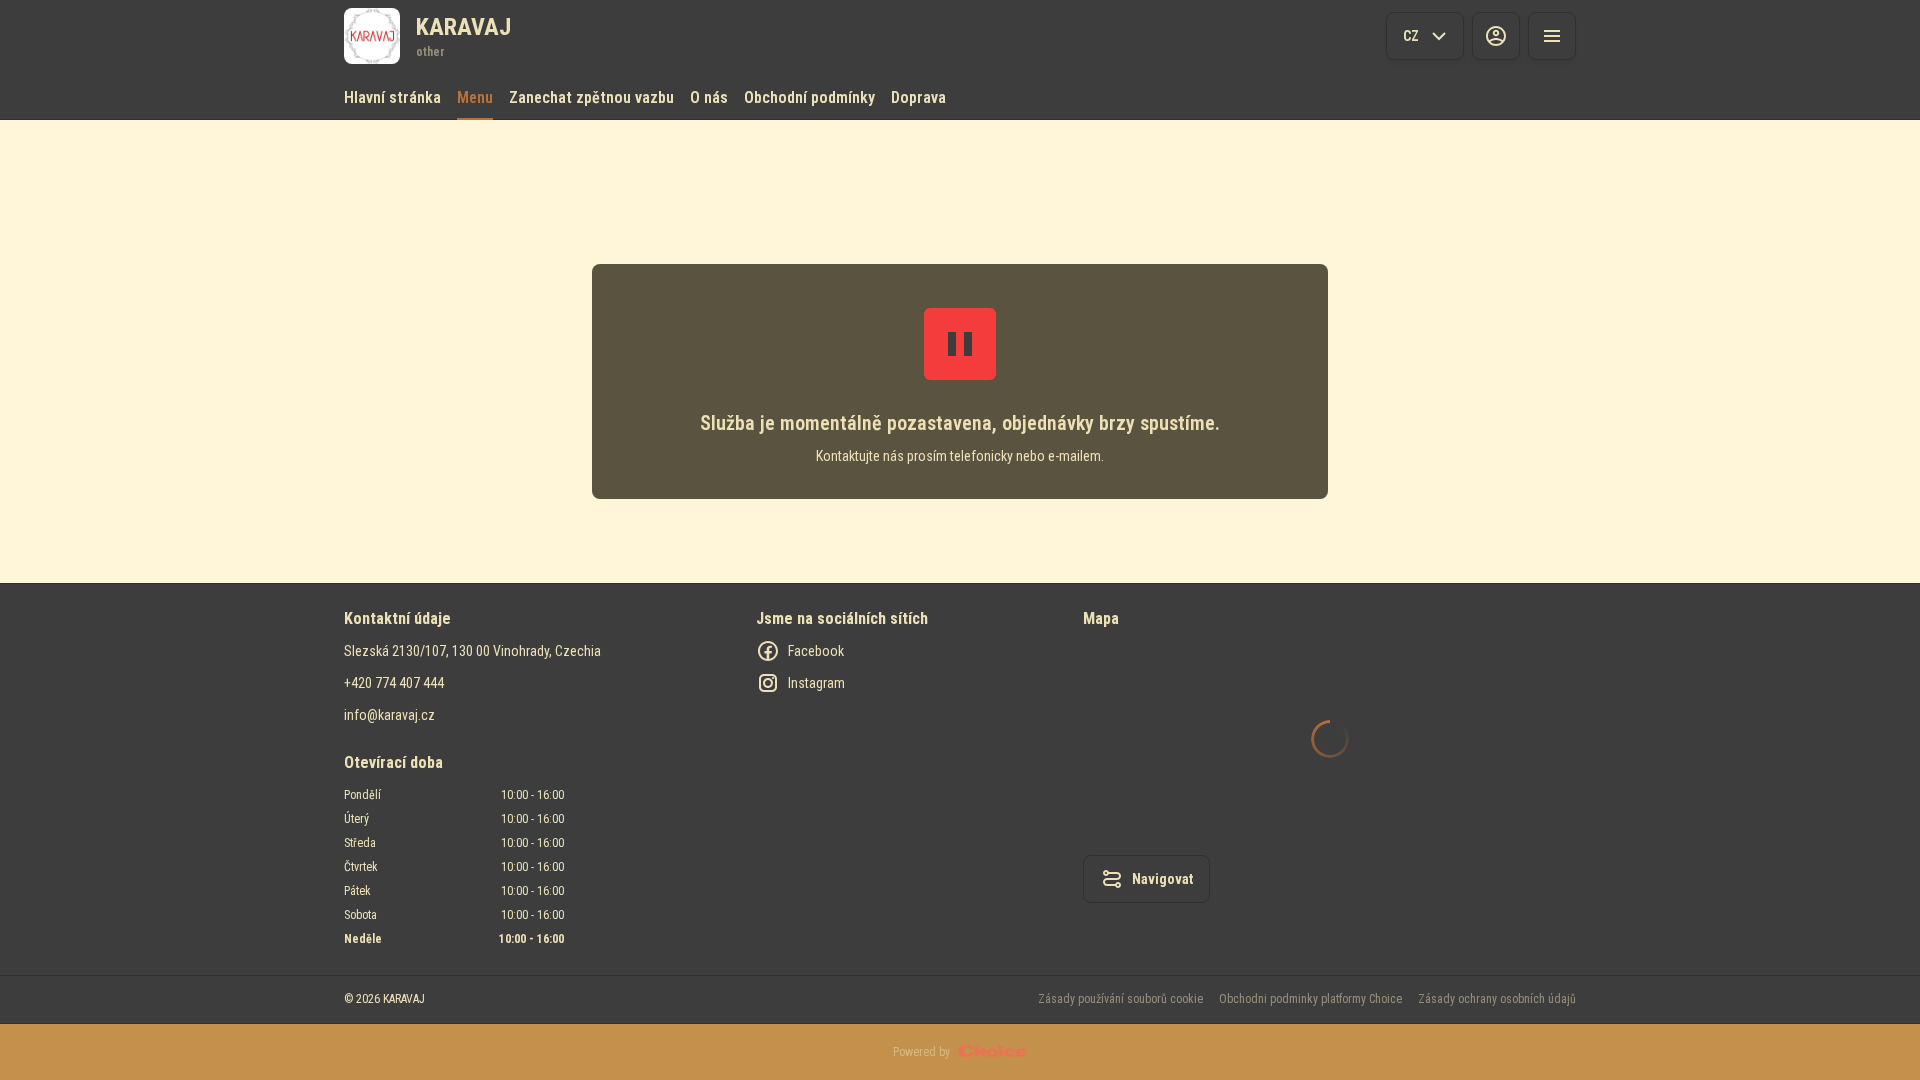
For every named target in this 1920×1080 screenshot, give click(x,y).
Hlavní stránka (392, 97)
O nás (709, 97)
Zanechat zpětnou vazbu (591, 97)
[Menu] (1552, 36)
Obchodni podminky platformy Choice (1310, 999)
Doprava (918, 97)
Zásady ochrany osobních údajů (1497, 999)
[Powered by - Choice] (992, 1052)
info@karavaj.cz (389, 715)
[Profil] (1496, 36)
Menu (475, 97)
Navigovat (1162, 879)
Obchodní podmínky (809, 97)
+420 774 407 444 (394, 683)
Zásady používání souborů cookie (1120, 999)
